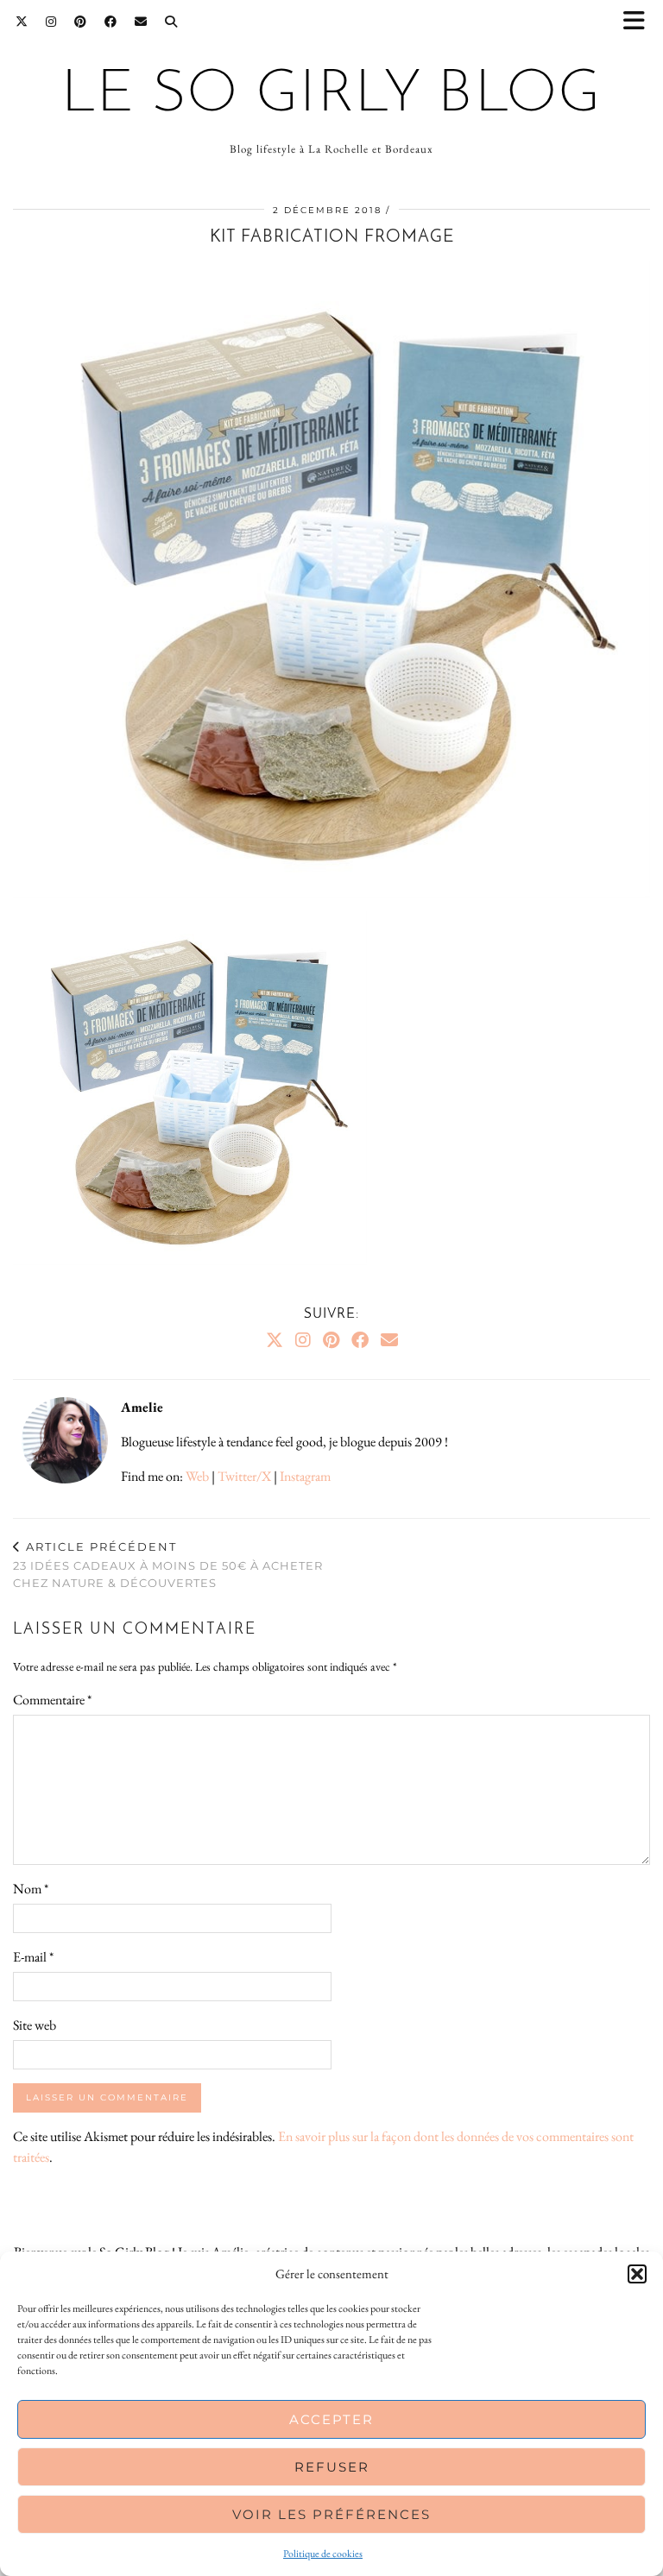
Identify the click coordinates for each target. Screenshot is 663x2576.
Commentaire (52, 1700)
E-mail (33, 1957)
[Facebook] (111, 22)
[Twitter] (22, 22)
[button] (640, 22)
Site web (35, 2025)
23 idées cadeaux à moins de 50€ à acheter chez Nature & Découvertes (168, 1565)
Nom (31, 1889)
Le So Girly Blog (331, 95)
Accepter (331, 2419)
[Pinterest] (81, 22)
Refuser (332, 2467)
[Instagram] (51, 22)
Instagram (305, 1476)
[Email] (141, 22)
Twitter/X (244, 1476)
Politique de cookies (323, 2554)
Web (197, 1476)
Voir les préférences (331, 2514)
